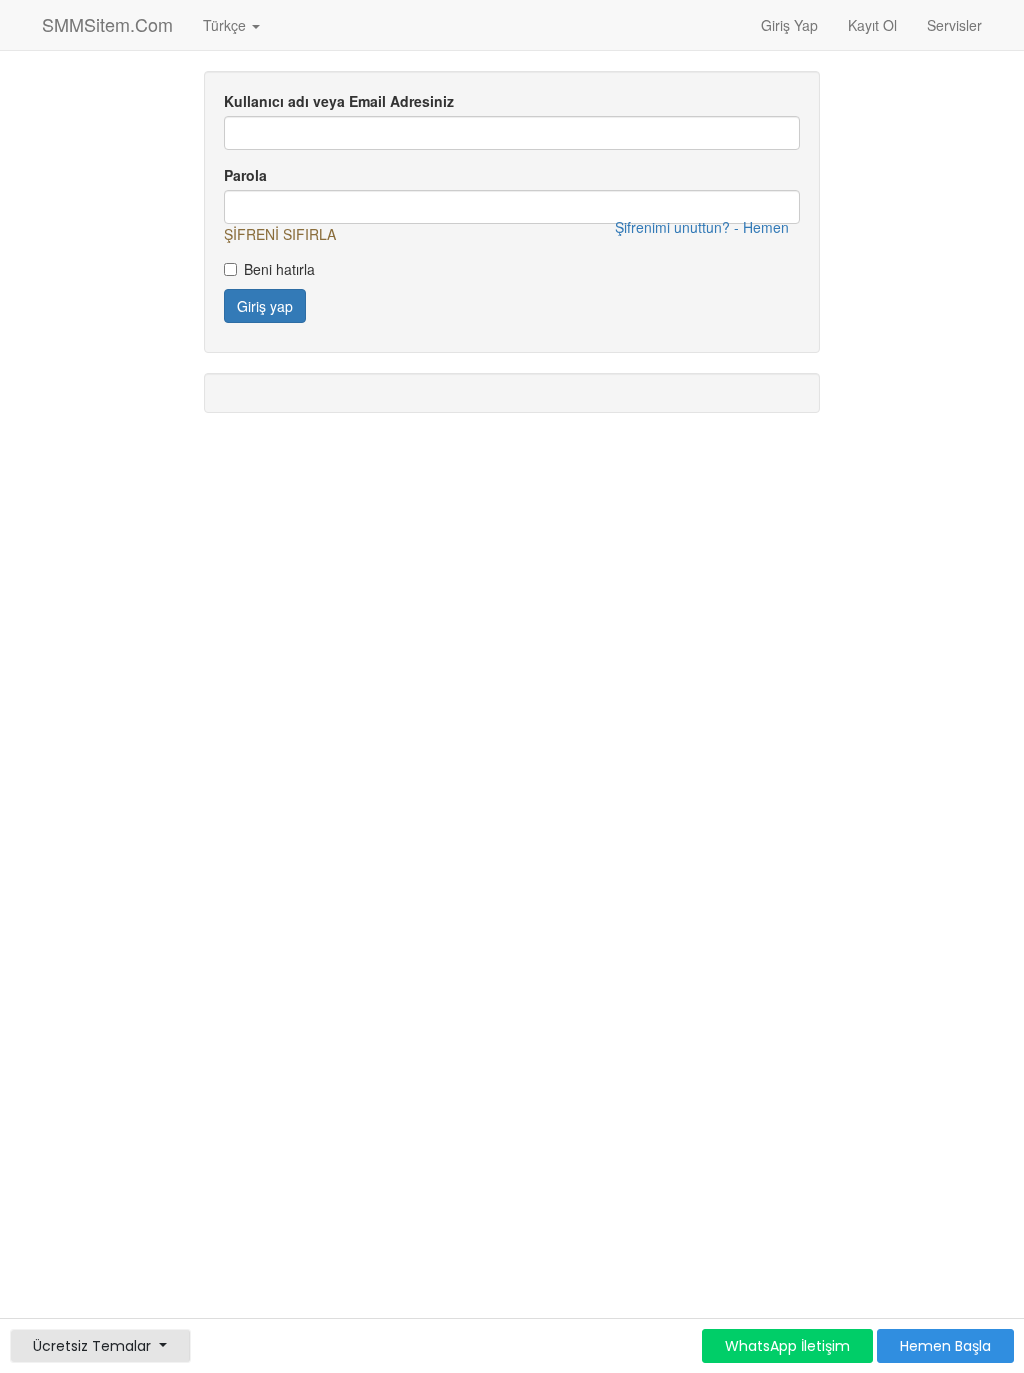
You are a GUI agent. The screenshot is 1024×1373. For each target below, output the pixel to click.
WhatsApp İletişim (787, 1346)
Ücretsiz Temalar (94, 1346)
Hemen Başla (945, 1346)
